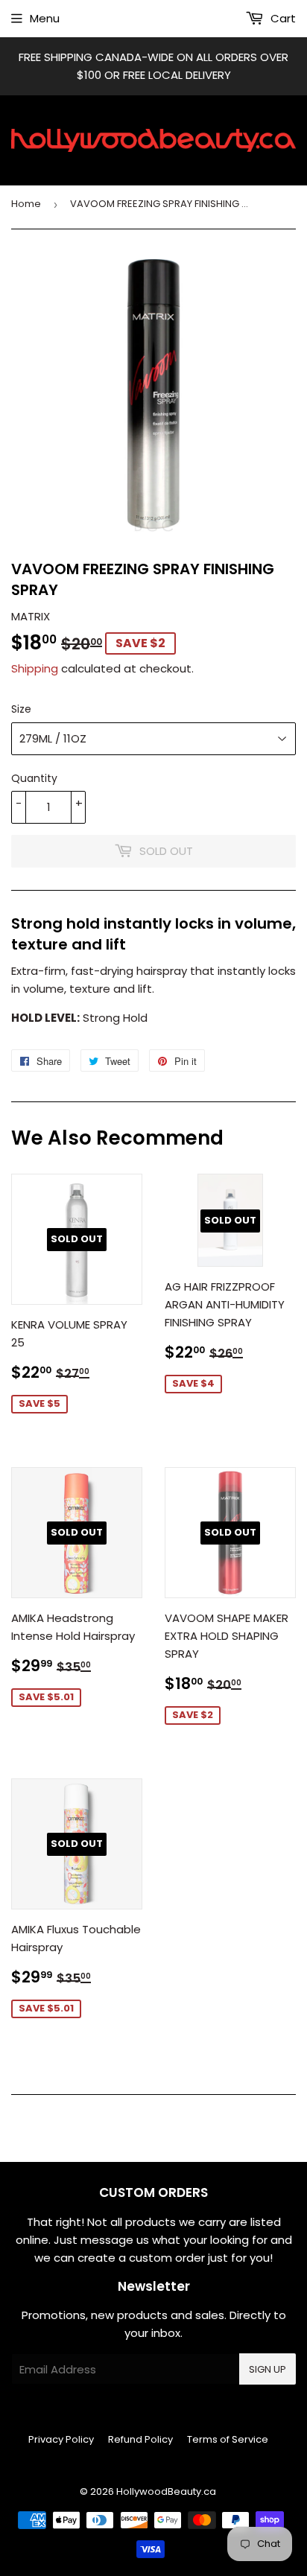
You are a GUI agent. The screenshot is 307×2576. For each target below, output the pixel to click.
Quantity (34, 778)
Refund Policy (140, 2439)
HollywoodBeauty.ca (166, 2491)
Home (26, 204)
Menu (45, 18)
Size (21, 709)
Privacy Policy (61, 2439)
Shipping (35, 668)
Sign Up (268, 2369)
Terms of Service (228, 2439)
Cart (282, 18)
